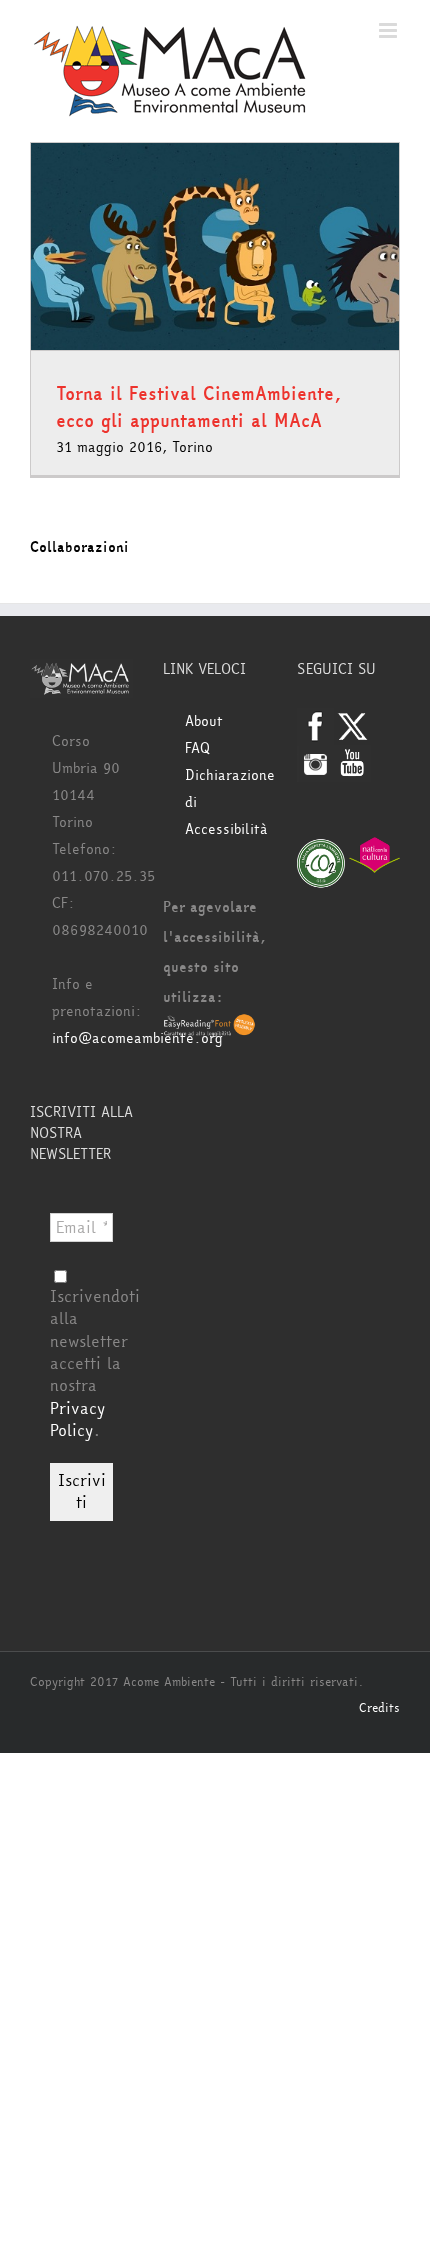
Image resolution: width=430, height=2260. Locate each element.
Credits (379, 1708)
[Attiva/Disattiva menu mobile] (389, 30)
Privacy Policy (77, 1419)
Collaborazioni (79, 547)
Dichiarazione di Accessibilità (225, 802)
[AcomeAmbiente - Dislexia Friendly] (209, 1027)
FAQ (197, 748)
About (204, 721)
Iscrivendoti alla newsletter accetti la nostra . (95, 1363)
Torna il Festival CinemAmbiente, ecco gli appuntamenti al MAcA (198, 407)
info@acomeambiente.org (137, 1038)
